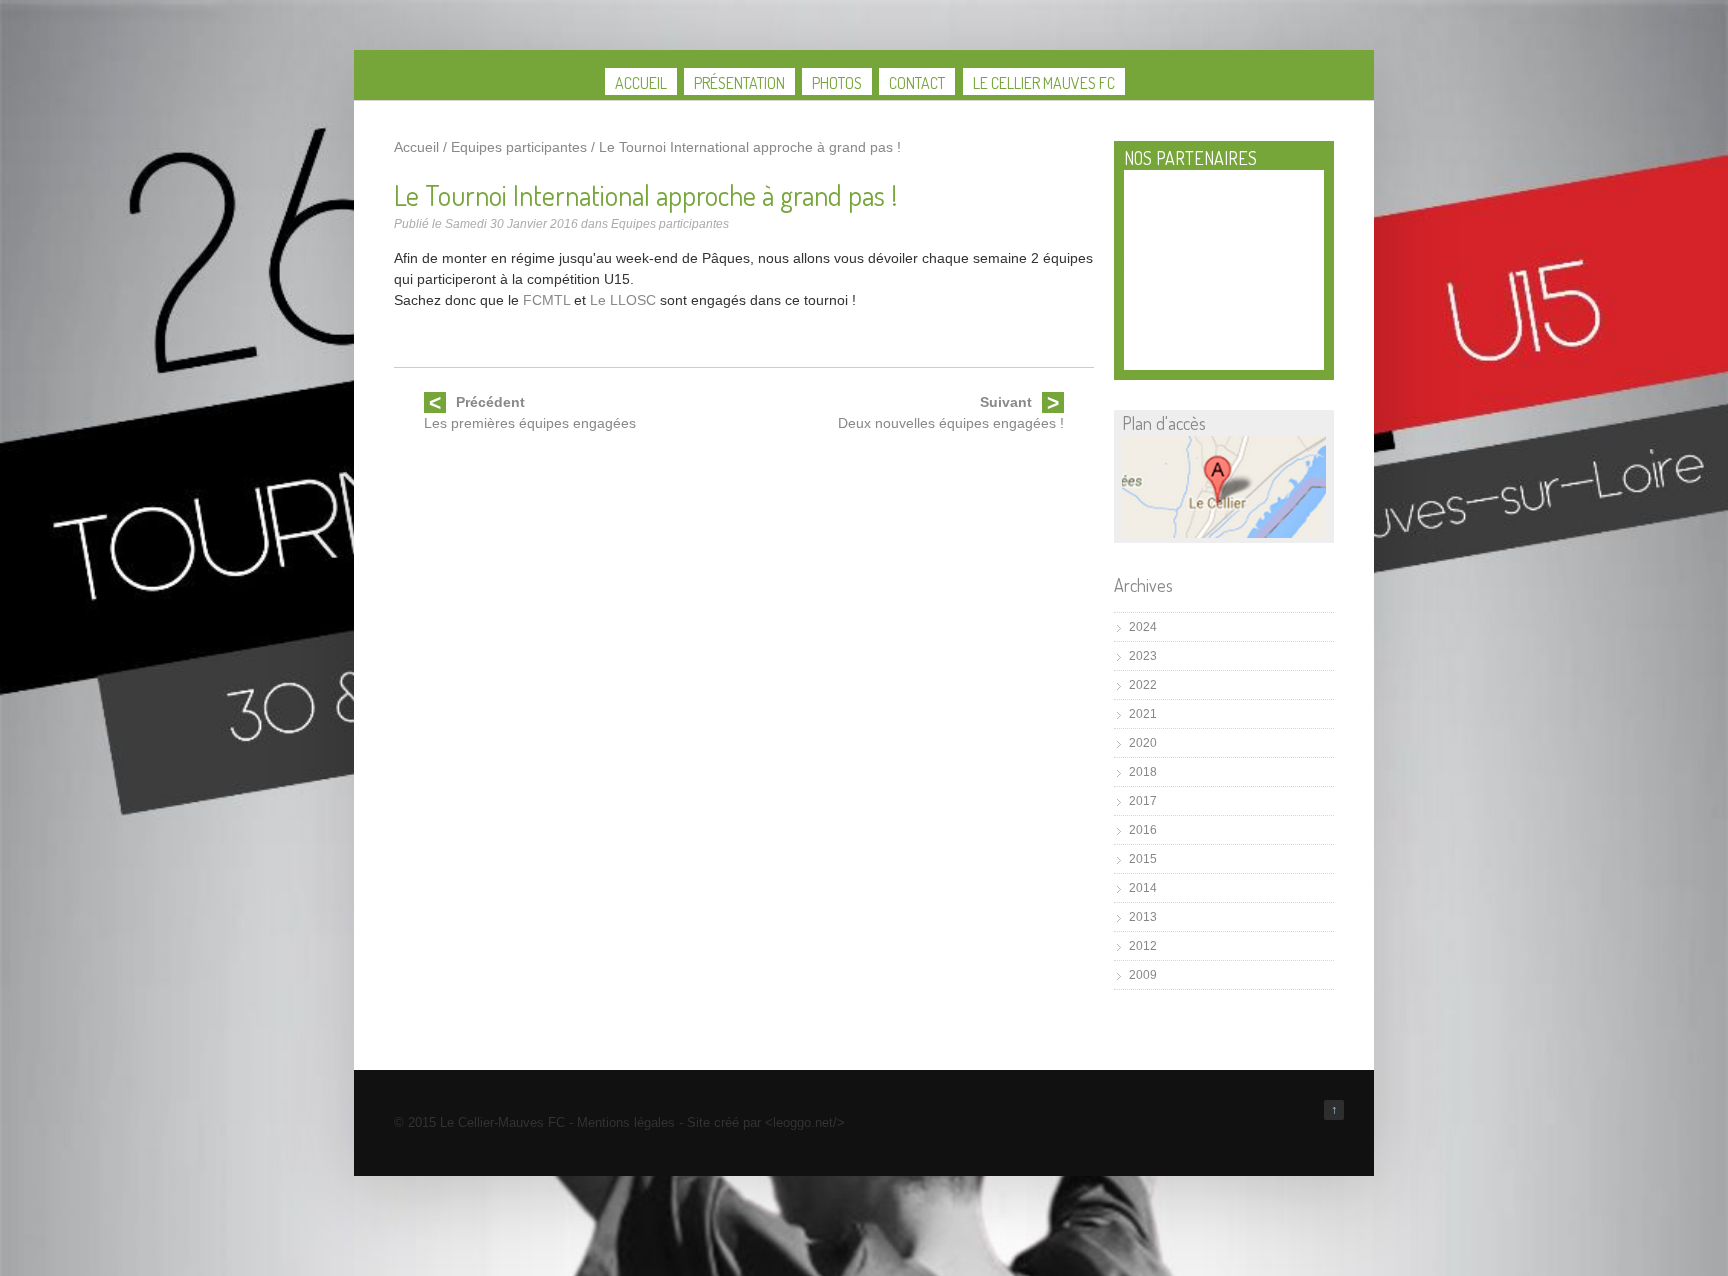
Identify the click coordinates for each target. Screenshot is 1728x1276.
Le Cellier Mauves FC (1044, 83)
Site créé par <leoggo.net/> (766, 1122)
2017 (1143, 801)
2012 (1143, 946)
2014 (1143, 888)
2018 (1143, 772)
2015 (1143, 859)
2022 (1143, 685)
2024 (1143, 627)
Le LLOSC (623, 300)
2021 (1143, 714)
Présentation (739, 83)
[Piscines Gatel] (1224, 297)
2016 (1143, 830)
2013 (1143, 917)
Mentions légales (626, 1122)
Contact (917, 83)
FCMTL (546, 300)
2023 (1143, 656)
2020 (1143, 743)
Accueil (641, 83)
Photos (837, 83)
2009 (1143, 975)
